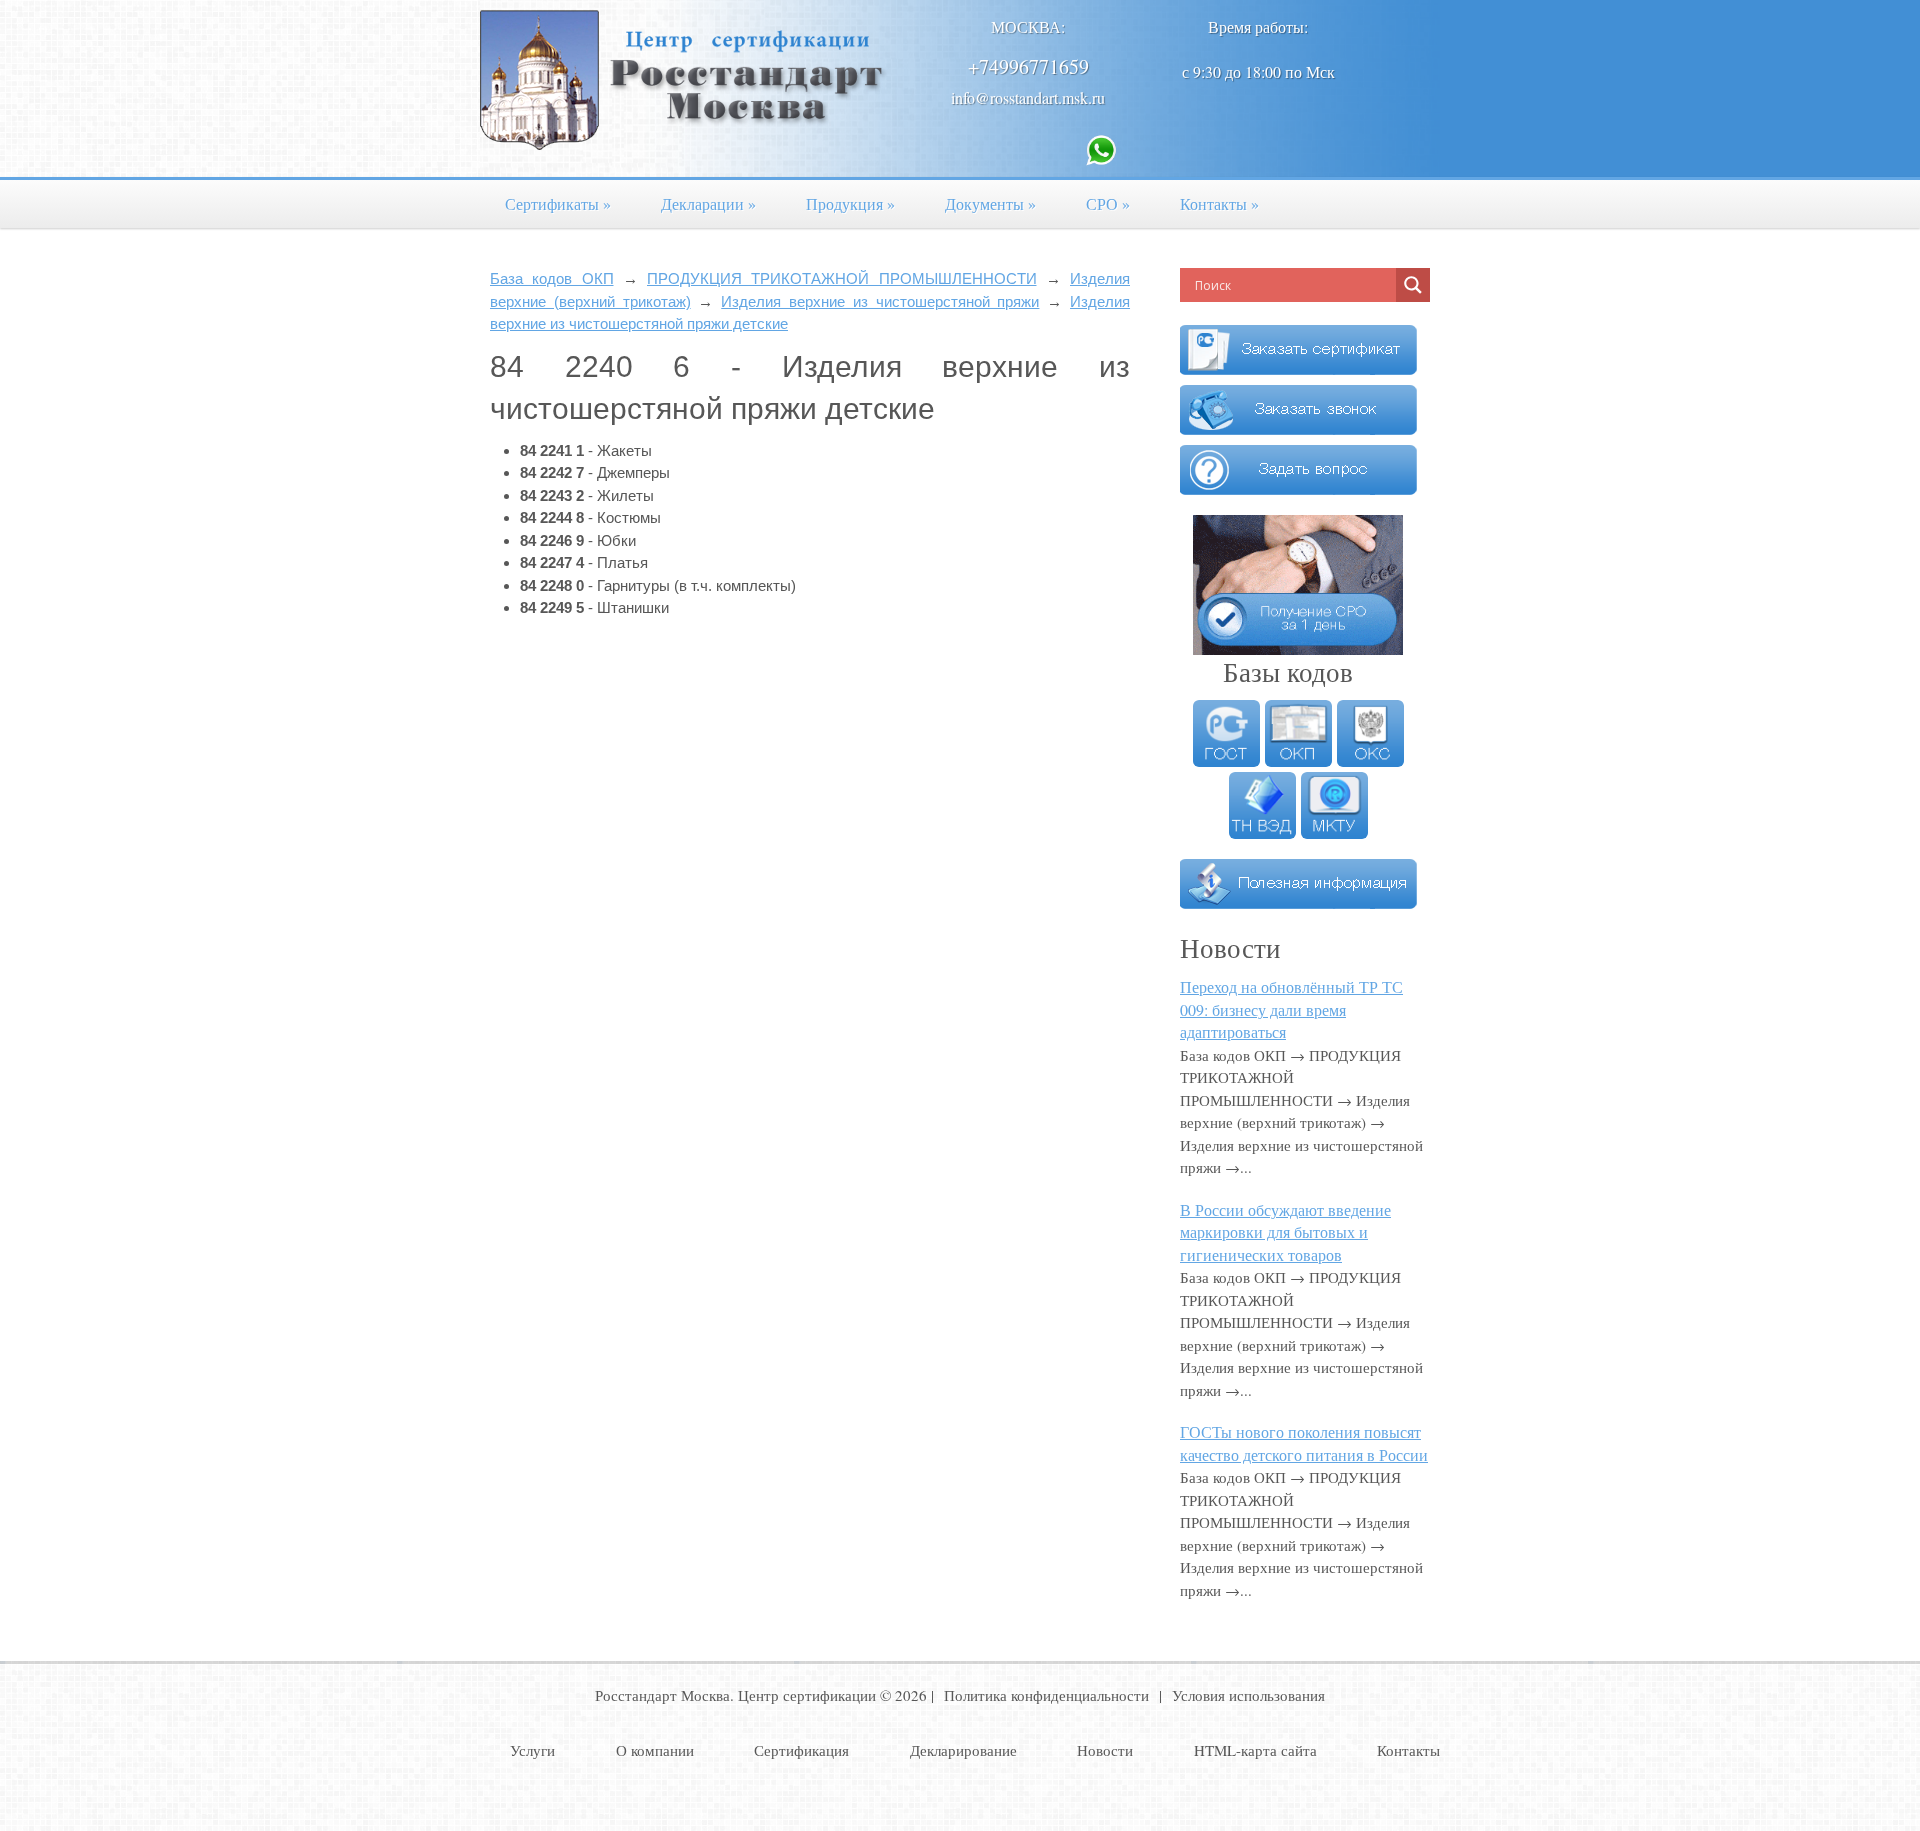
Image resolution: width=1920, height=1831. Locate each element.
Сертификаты (558, 203)
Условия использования (1248, 1695)
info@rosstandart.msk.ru (1028, 97)
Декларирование (963, 1750)
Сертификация (801, 1750)
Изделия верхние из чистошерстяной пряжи (880, 301)
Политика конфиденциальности (1046, 1695)
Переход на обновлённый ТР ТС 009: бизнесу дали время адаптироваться (1291, 1009)
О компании (655, 1750)
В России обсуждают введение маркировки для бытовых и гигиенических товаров (1285, 1232)
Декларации (708, 203)
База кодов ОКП (552, 278)
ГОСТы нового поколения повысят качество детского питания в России (1304, 1443)
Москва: (1028, 26)
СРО (1108, 203)
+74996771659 (1028, 66)
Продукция (850, 203)
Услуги (532, 1750)
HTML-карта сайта (1255, 1750)
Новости (1105, 1750)
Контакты (1219, 203)
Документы (990, 203)
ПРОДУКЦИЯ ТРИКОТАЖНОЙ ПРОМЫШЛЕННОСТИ (842, 278)
